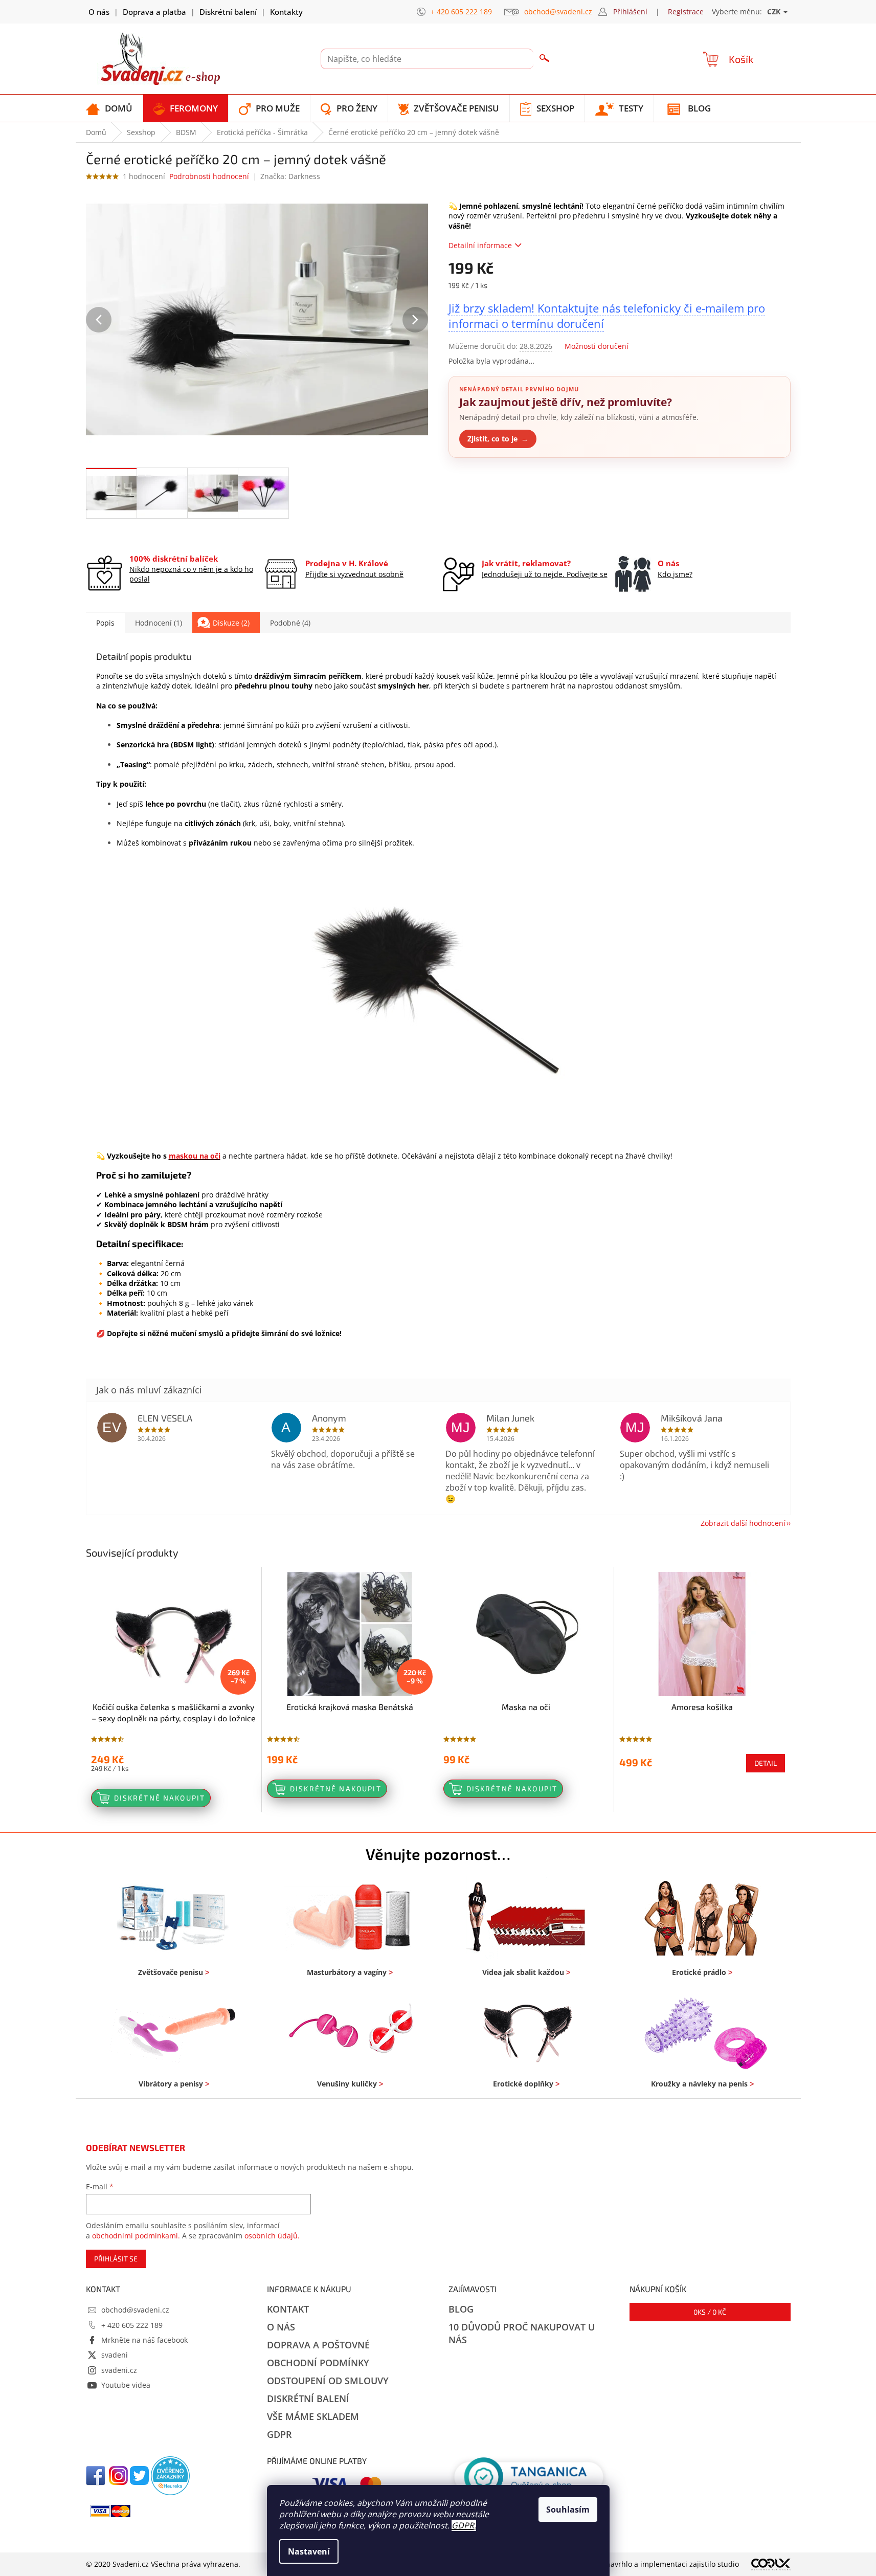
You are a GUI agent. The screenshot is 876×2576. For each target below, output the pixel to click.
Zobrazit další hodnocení (743, 1523)
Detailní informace (480, 245)
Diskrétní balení (228, 12)
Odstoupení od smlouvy (328, 2381)
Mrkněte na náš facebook (144, 2340)
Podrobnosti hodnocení (209, 176)
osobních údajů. (272, 2236)
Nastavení (309, 2551)
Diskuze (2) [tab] (231, 623)
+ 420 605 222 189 (132, 2325)
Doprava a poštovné (318, 2345)
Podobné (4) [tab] (290, 623)
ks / (710, 2312)
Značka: (290, 176)
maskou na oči (195, 1156)
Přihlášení (630, 12)
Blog (461, 2309)
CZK (775, 12)
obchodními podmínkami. (136, 2236)
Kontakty (286, 12)
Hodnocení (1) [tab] (159, 623)
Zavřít (503, 482)
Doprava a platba (154, 12)
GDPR (463, 2525)
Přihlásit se (116, 2259)
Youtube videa (126, 2385)
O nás (99, 12)
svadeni (115, 2355)
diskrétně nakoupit (160, 1798)
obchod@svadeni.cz (135, 2310)
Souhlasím (568, 2510)
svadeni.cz (119, 2370)
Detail (766, 1763)
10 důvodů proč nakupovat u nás (522, 2333)
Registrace (686, 12)
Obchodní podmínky (318, 2363)
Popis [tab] (105, 623)
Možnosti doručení (597, 346)
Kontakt (288, 2309)
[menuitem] (109, 108)
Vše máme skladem (313, 2416)
